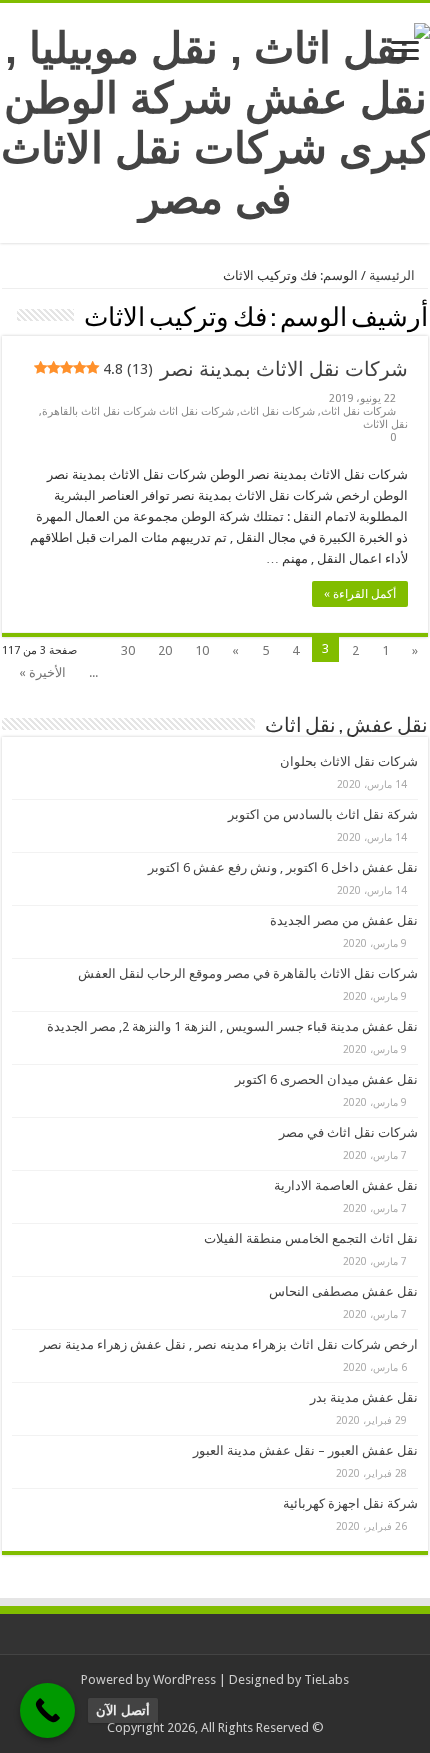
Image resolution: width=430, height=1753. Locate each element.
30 (128, 650)
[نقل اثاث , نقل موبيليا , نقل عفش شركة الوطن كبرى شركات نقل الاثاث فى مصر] (215, 119)
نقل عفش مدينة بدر (364, 1397)
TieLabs (326, 1679)
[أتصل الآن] (47, 1710)
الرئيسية (393, 275)
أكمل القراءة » (360, 594)
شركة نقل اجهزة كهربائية (350, 1503)
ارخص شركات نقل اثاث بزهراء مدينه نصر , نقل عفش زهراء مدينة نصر (229, 1344)
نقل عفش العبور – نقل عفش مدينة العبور (305, 1450)
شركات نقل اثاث (358, 411)
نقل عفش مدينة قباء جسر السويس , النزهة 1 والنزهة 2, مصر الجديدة (232, 1026)
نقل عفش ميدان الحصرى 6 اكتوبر (326, 1079)
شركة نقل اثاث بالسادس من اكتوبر (323, 814)
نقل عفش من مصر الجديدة (344, 920)
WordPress (184, 1679)
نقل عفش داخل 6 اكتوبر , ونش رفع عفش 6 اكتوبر (283, 867)
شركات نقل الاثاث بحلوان (349, 761)
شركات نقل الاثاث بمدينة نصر (255, 369)
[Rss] (230, 1704)
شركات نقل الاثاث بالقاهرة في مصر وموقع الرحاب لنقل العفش (248, 973)
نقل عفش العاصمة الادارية (346, 1185)
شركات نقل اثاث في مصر (348, 1132)
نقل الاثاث (385, 424)
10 (202, 650)
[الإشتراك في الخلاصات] (7, 316)
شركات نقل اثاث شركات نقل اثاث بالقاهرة (138, 411)
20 (165, 650)
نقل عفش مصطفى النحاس (343, 1291)
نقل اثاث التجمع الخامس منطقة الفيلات (311, 1238)
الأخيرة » (42, 672)
